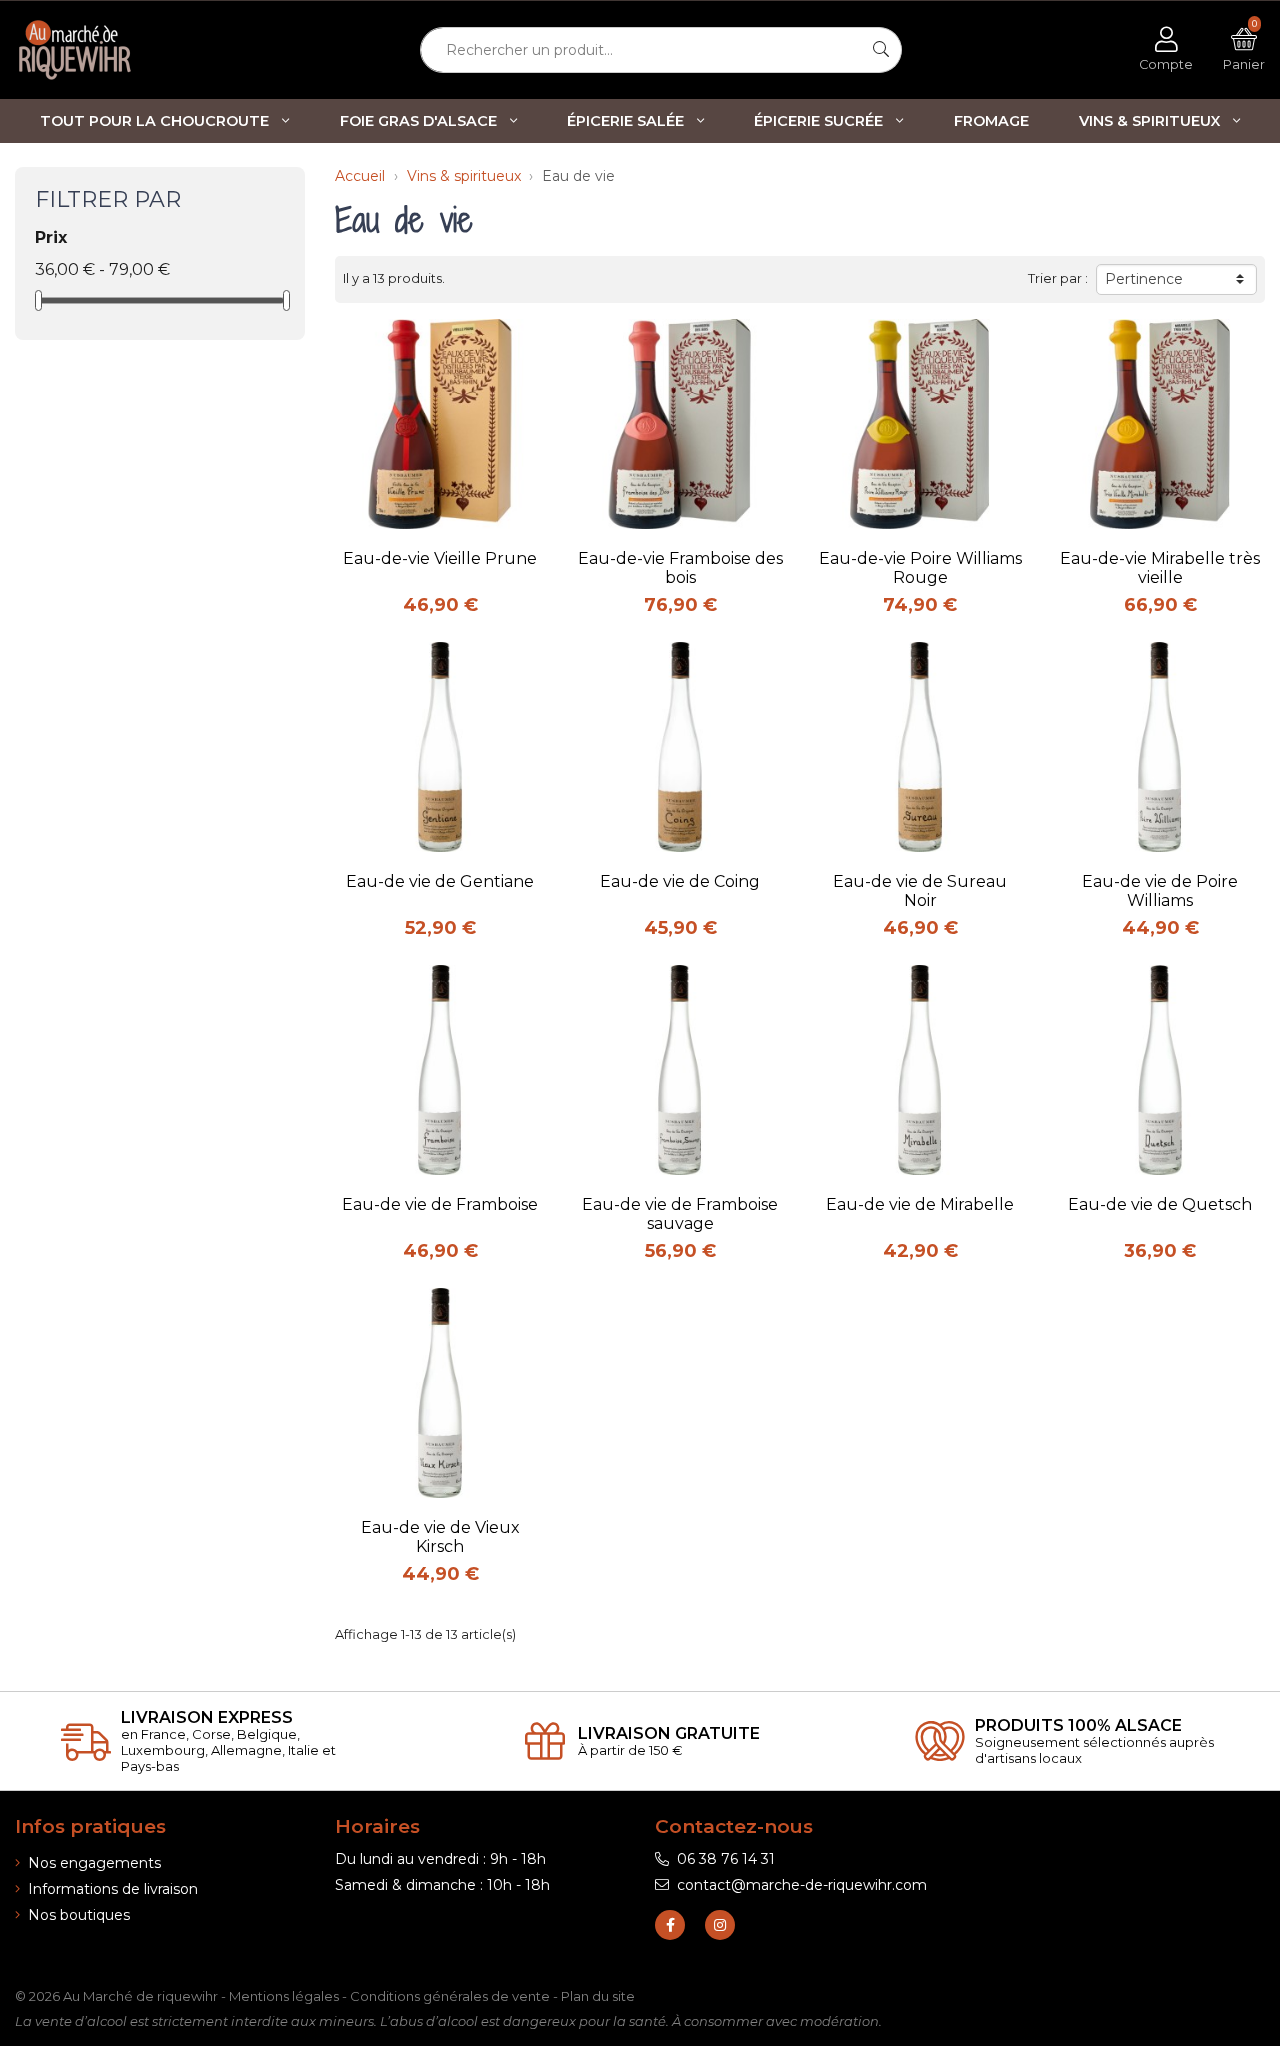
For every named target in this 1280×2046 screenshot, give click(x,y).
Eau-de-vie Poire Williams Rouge (920, 568)
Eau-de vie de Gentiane (440, 881)
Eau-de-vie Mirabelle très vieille (1160, 568)
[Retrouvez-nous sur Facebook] (670, 1925)
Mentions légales (284, 1996)
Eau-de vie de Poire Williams (1160, 891)
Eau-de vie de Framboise (440, 1204)
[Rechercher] (881, 50)
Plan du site (598, 1996)
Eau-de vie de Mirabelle (920, 1204)
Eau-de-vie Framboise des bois (680, 568)
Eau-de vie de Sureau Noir (920, 891)
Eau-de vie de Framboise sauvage (680, 1214)
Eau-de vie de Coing (680, 881)
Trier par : (1058, 278)
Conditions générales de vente (450, 1996)
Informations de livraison (113, 1889)
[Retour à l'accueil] (106, 50)
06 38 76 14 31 (726, 1859)
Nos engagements (94, 1863)
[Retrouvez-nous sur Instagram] (720, 1925)
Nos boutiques (79, 1915)
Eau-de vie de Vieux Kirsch (440, 1537)
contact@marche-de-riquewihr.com (802, 1885)
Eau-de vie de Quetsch (1160, 1204)
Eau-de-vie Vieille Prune (440, 558)
